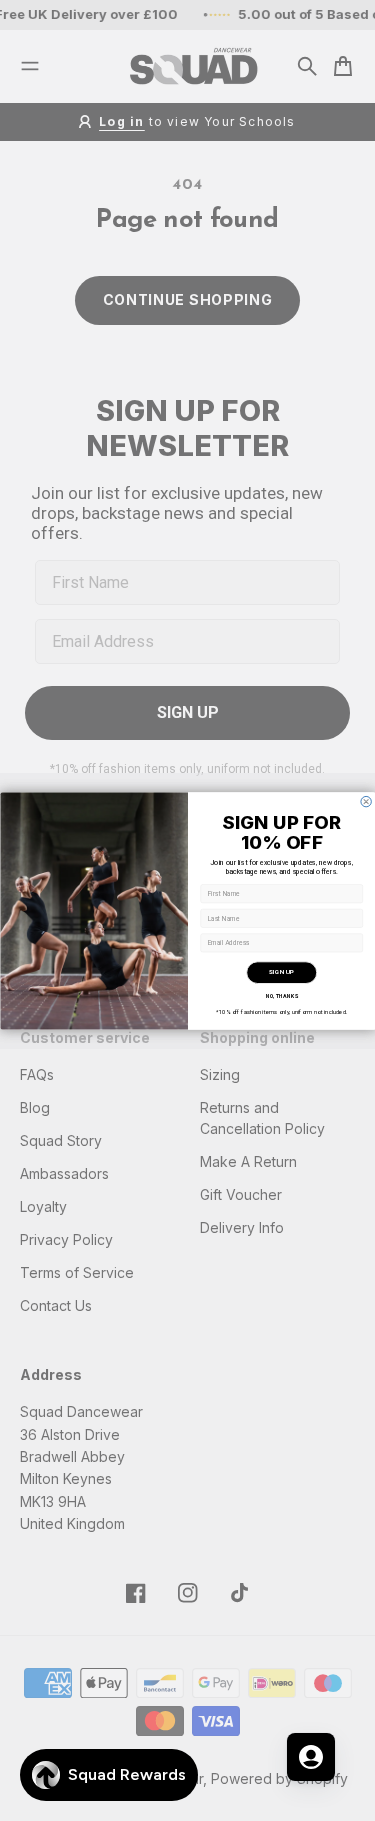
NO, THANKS (281, 996)
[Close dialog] (365, 801)
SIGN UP (281, 972)
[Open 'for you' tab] (311, 1757)
